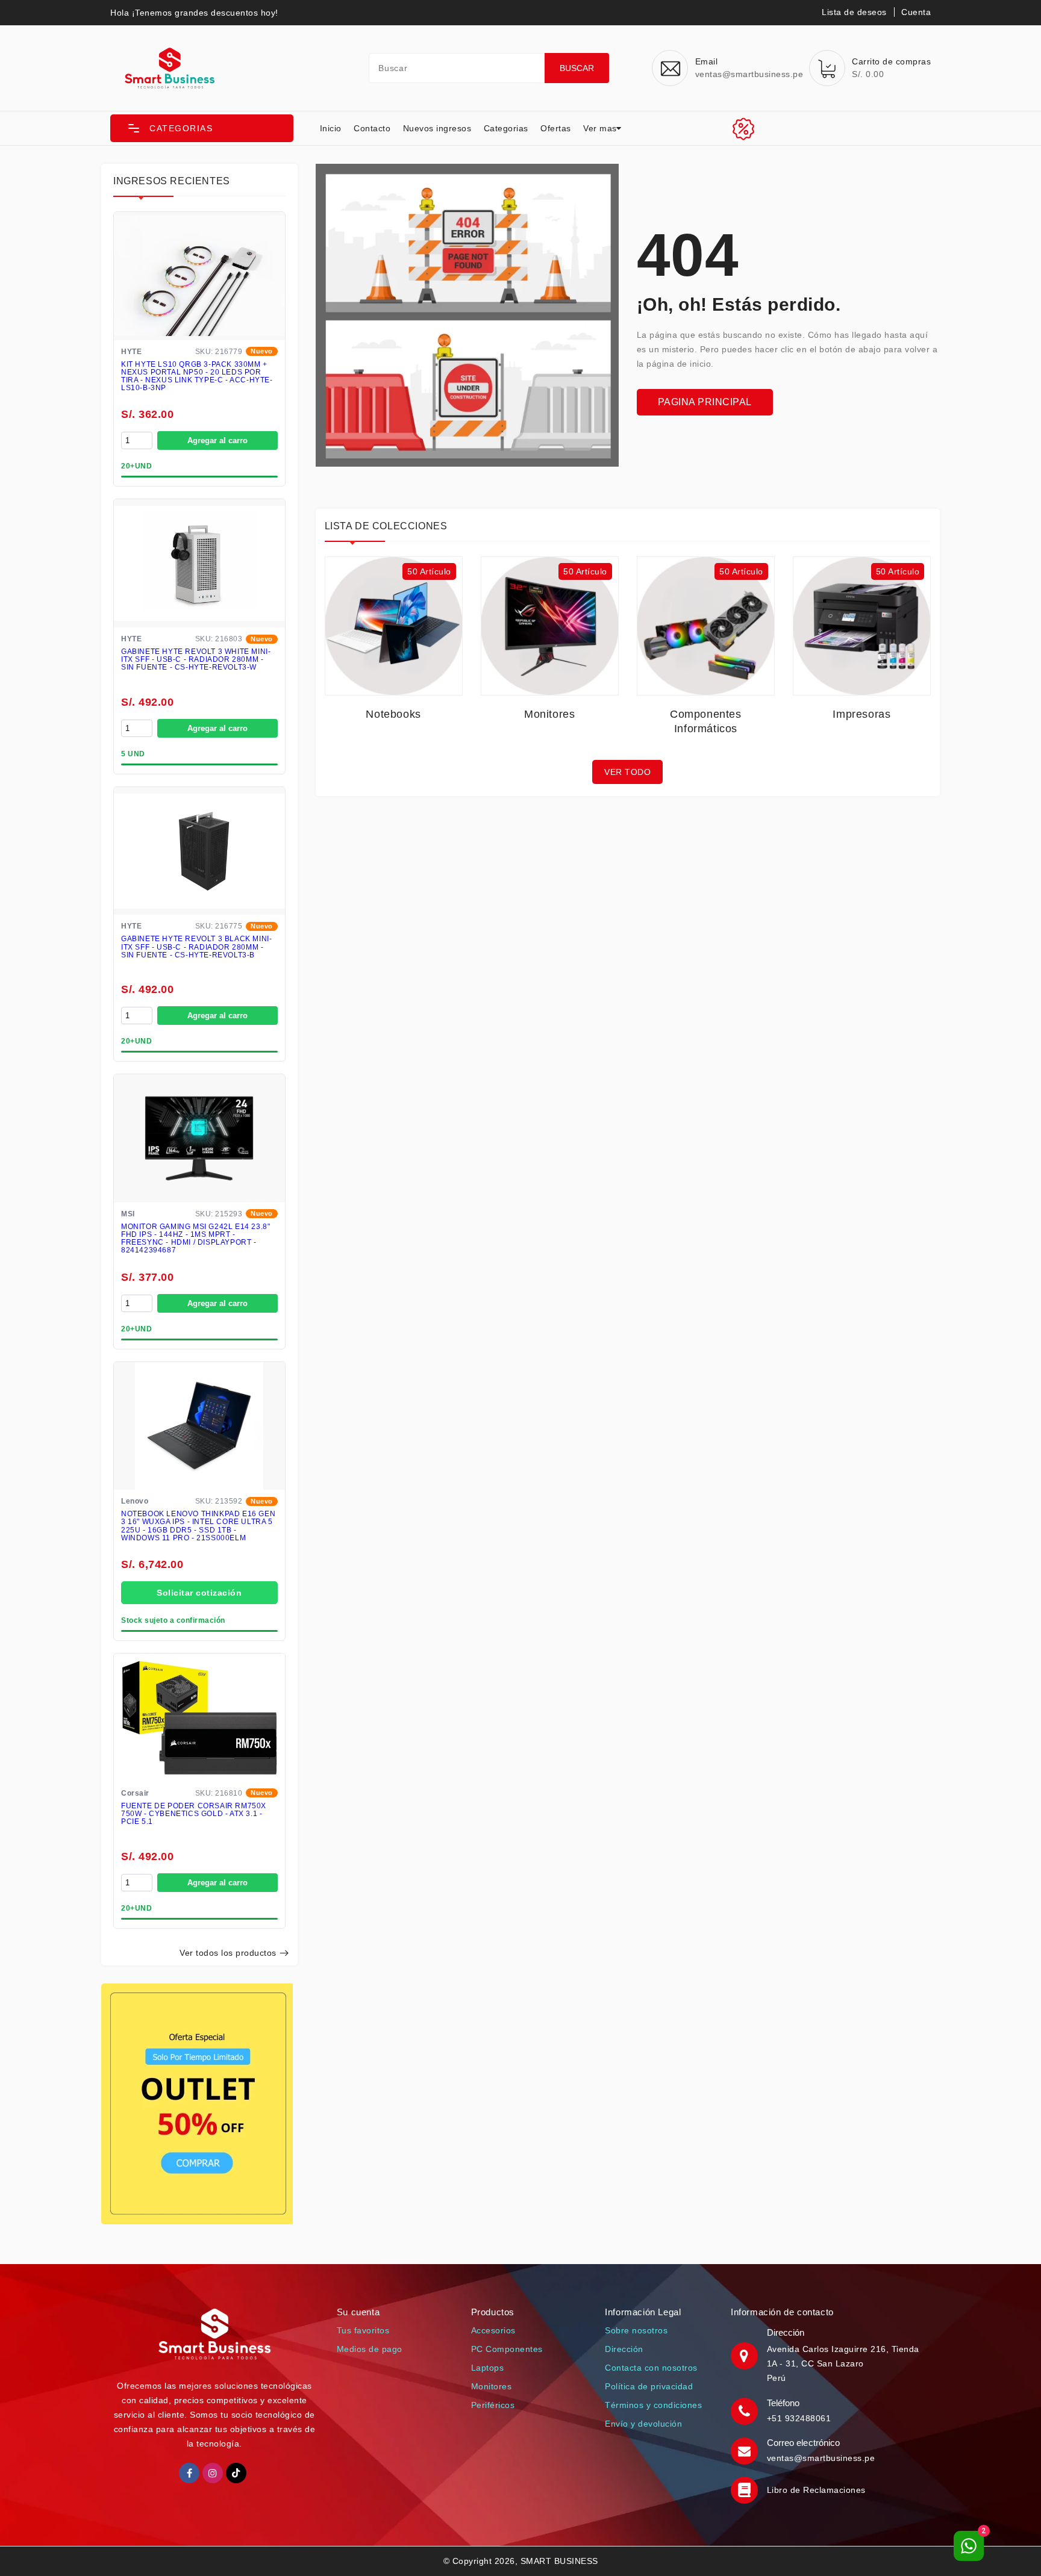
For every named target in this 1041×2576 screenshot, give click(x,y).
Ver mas (600, 128)
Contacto (372, 128)
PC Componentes (507, 2349)
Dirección (624, 2349)
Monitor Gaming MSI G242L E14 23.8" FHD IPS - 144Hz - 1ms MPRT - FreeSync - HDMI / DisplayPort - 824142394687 (195, 1239)
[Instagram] (213, 2473)
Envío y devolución (643, 2424)
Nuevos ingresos (437, 128)
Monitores (492, 2386)
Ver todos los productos (228, 1953)
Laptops (488, 2368)
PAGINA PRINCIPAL (705, 402)
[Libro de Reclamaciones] (746, 2489)
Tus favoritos (363, 2330)
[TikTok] (236, 2473)
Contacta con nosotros (651, 2368)
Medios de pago (370, 2349)
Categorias (506, 128)
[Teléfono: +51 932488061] (746, 2410)
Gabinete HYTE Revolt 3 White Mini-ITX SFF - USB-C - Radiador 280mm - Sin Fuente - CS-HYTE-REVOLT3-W (196, 660)
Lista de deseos (854, 12)
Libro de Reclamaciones (816, 2490)
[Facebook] (189, 2473)
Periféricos (493, 2405)
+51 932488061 (799, 2418)
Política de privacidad (649, 2386)
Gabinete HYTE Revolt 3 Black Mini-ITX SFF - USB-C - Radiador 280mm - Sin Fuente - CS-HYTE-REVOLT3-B (196, 947)
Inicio (331, 128)
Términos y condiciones (653, 2405)
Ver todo (627, 772)
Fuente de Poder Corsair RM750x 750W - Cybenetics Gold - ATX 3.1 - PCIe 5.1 (194, 1814)
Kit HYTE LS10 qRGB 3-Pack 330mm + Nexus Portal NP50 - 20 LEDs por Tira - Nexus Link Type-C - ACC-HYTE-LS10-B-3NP (197, 377)
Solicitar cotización (199, 1593)
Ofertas (556, 128)
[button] (202, 128)
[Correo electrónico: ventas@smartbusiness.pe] (746, 2450)
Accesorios (493, 2330)
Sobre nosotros (636, 2330)
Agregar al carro (217, 440)
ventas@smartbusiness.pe (821, 2458)
